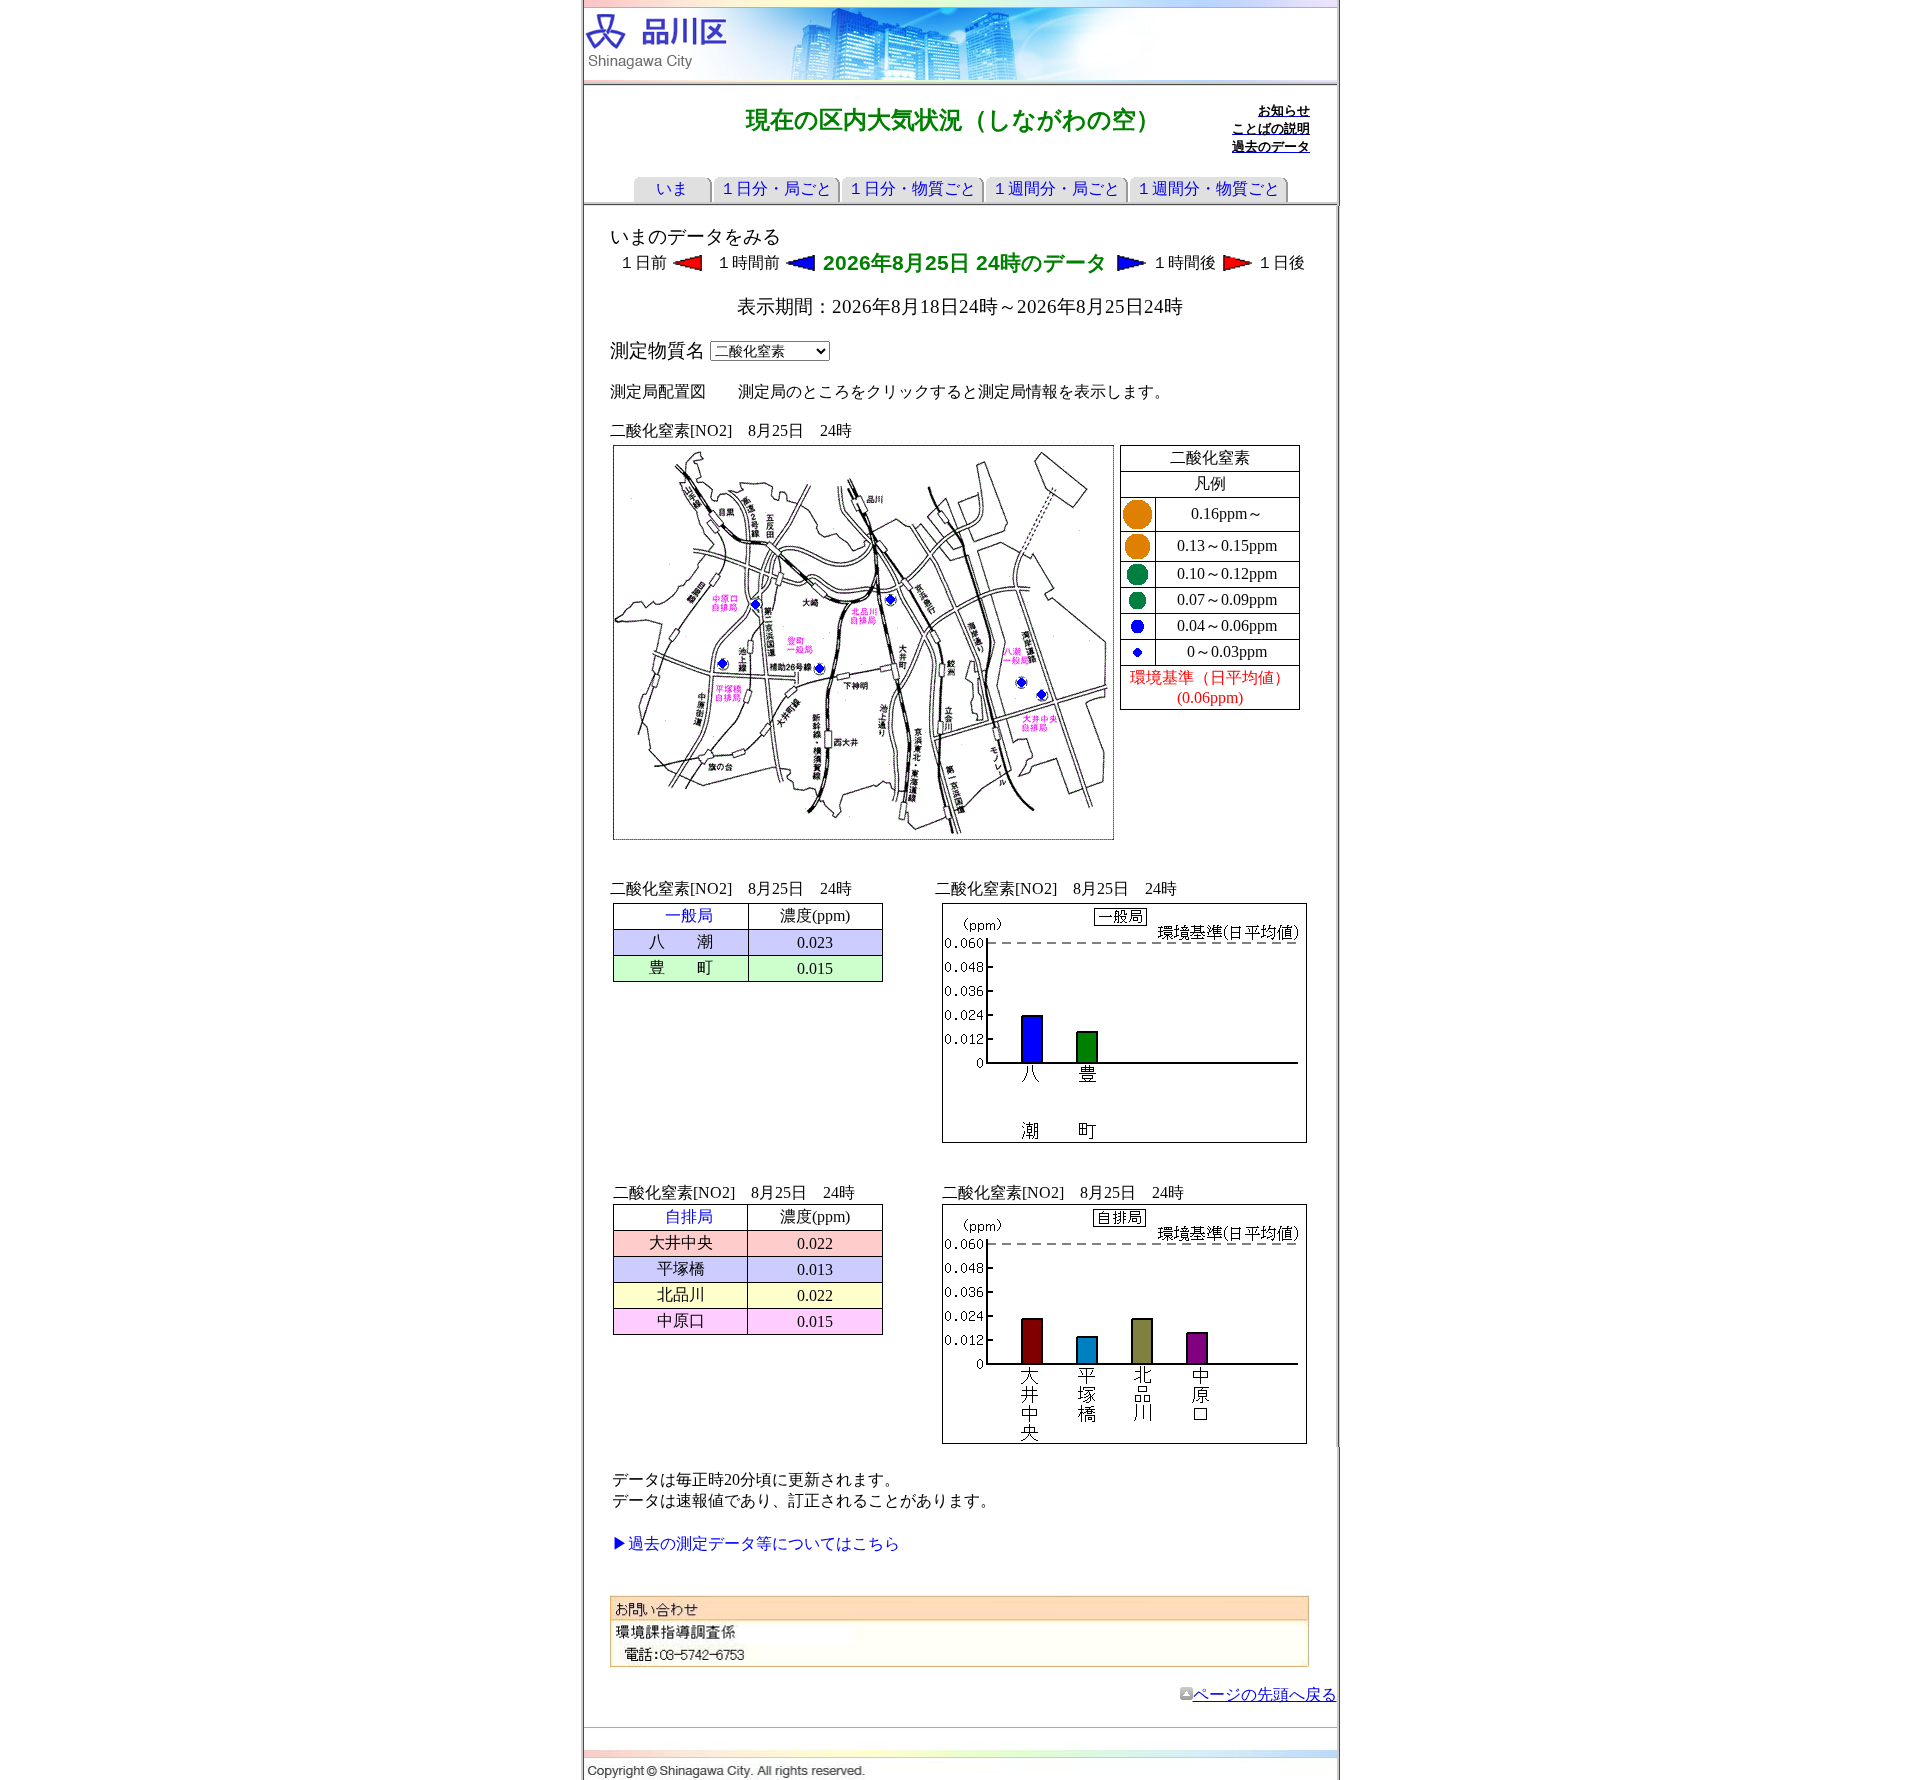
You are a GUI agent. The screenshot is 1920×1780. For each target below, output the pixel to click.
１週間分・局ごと (1056, 188)
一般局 (689, 915)
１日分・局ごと (776, 188)
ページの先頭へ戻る (1265, 1694)
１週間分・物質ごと (1208, 188)
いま (672, 188)
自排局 (689, 1216)
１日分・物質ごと (912, 188)
